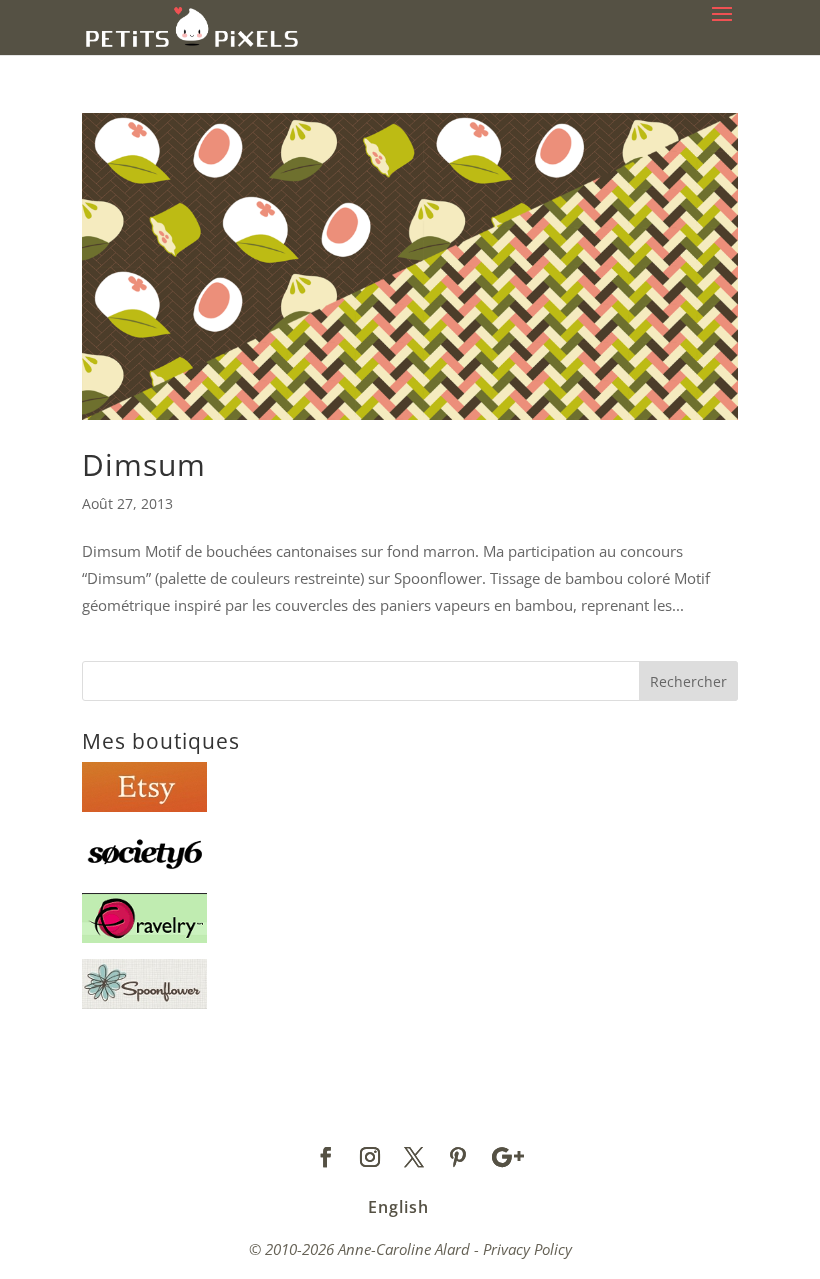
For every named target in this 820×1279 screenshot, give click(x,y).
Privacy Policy (527, 1249)
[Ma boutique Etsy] (144, 806)
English (398, 1207)
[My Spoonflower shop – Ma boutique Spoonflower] (144, 1003)
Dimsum (144, 464)
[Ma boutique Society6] (144, 872)
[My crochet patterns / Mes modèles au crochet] (144, 937)
